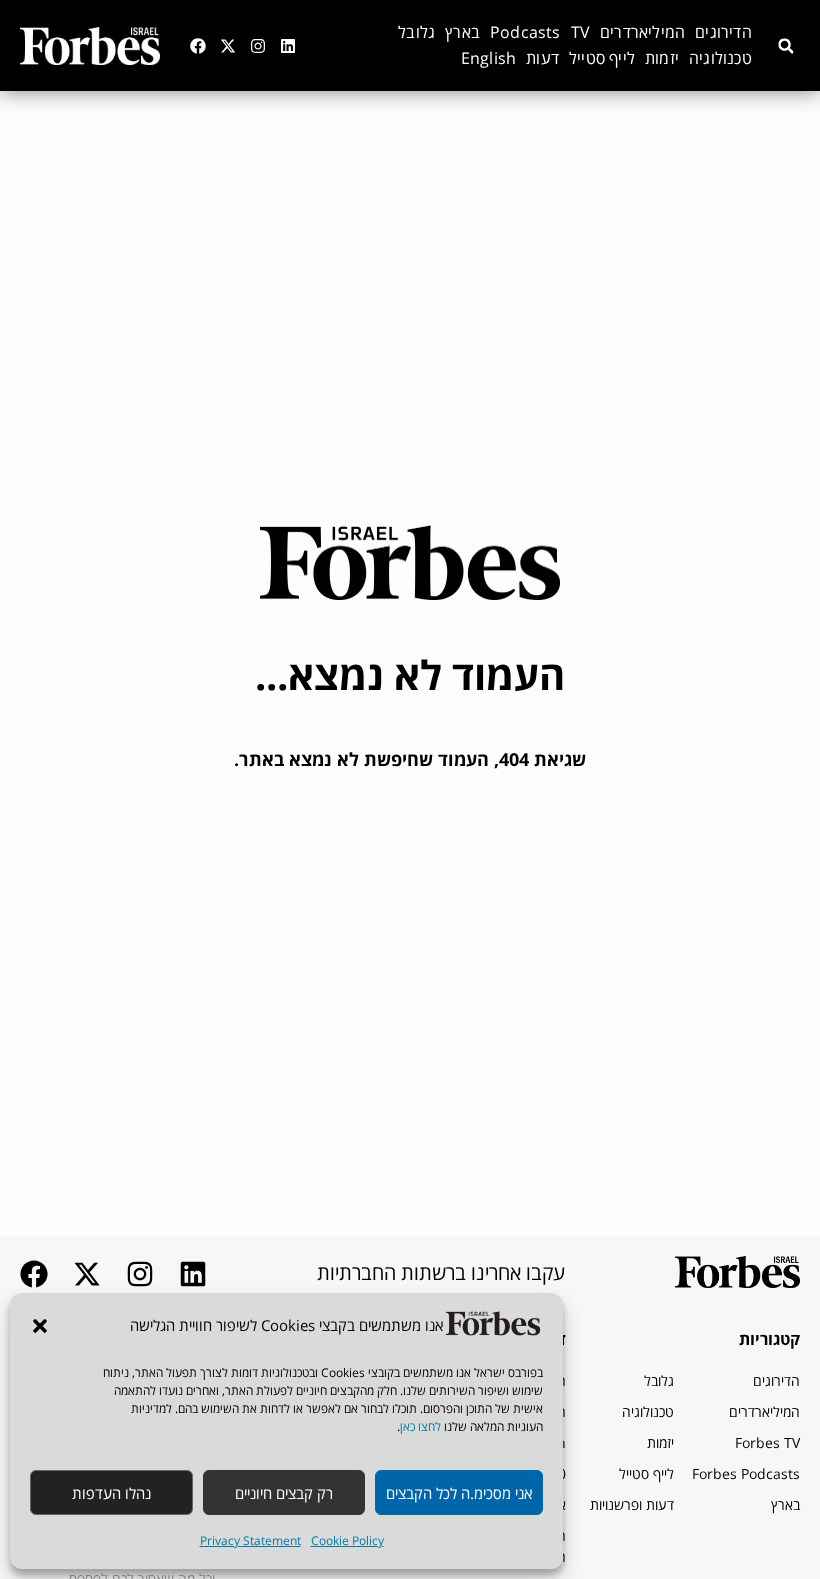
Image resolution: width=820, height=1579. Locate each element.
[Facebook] (198, 46)
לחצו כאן (420, 1426)
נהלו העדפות (111, 1493)
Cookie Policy (347, 1540)
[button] (40, 1326)
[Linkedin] (288, 46)
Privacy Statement (250, 1540)
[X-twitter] (228, 46)
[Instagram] (258, 46)
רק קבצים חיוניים (284, 1493)
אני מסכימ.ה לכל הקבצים (459, 1493)
